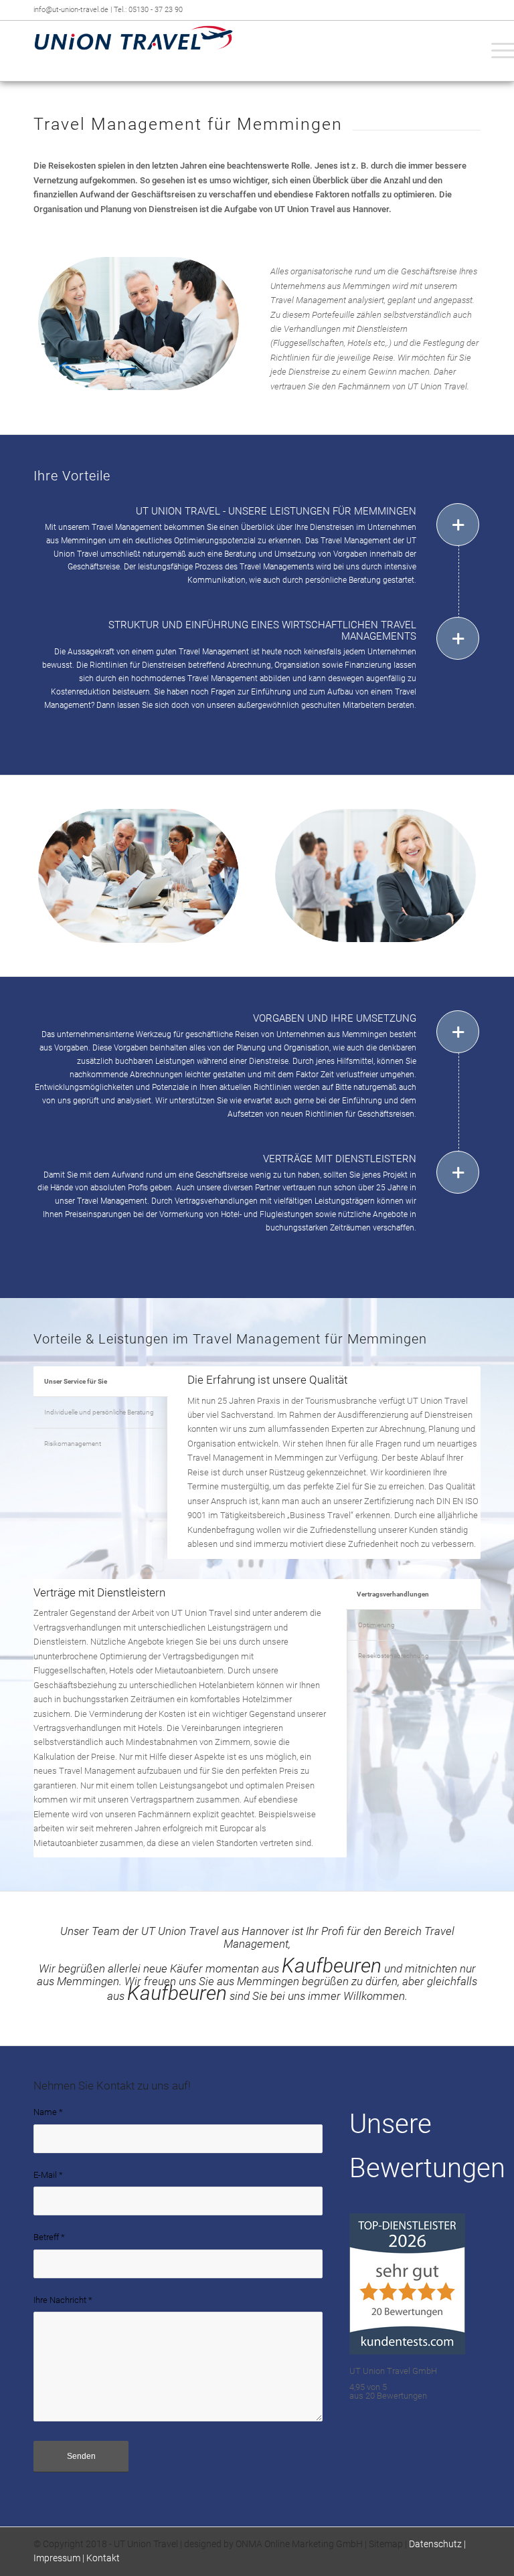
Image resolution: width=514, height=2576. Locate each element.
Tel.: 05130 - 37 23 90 (148, 10)
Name (48, 2112)
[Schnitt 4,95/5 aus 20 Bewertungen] (407, 2352)
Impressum (57, 2558)
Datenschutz (435, 2544)
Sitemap (386, 2544)
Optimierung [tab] (376, 1625)
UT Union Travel (146, 2544)
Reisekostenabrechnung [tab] (394, 1656)
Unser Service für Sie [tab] (76, 1381)
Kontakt (103, 2558)
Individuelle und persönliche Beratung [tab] (99, 1412)
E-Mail (48, 2175)
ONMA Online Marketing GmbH (299, 2544)
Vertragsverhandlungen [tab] (393, 1594)
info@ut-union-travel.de (72, 10)
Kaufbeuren (332, 1965)
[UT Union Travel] (134, 51)
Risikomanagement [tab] (73, 1444)
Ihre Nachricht (63, 2300)
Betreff (49, 2237)
